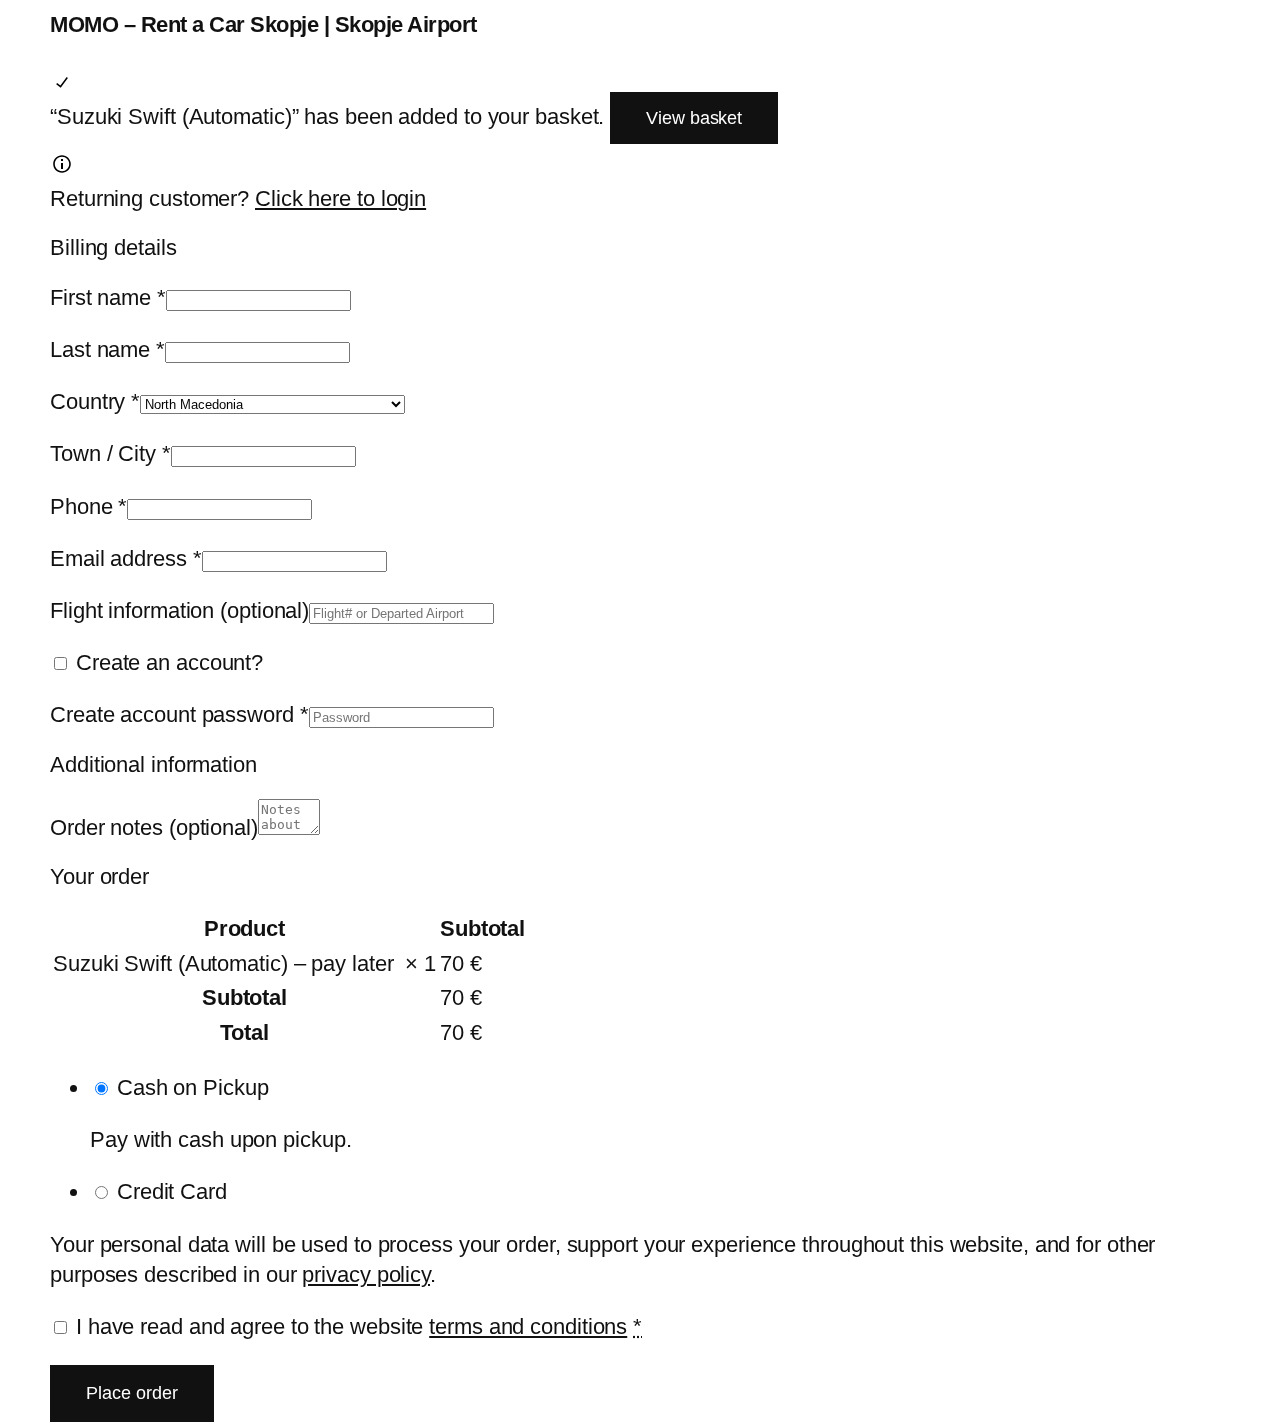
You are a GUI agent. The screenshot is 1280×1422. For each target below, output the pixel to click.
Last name (107, 349)
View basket (694, 118)
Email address (126, 558)
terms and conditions (528, 1326)
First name (108, 297)
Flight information (179, 610)
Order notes (154, 827)
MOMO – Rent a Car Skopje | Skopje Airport (263, 24)
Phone (88, 506)
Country (95, 401)
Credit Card (172, 1191)
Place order (132, 1393)
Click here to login (340, 198)
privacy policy (366, 1274)
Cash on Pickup (193, 1087)
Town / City (110, 453)
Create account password (179, 714)
